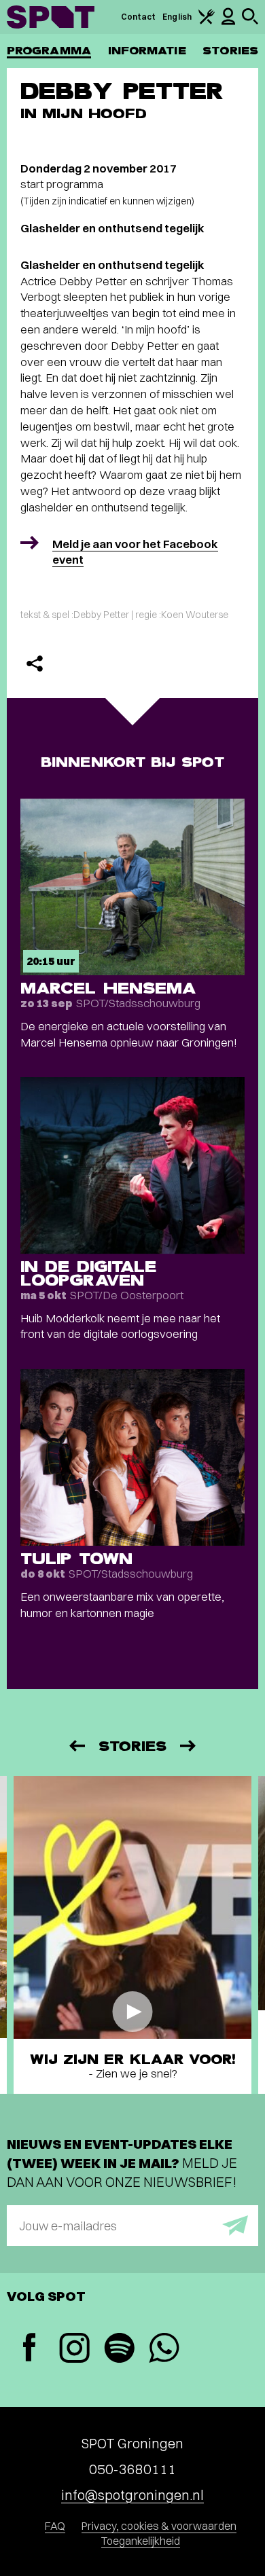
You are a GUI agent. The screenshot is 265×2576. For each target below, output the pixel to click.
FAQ (55, 2526)
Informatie (147, 51)
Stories (230, 51)
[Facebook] (29, 2349)
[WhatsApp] (164, 2350)
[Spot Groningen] (51, 17)
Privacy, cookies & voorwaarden (159, 2526)
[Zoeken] (250, 21)
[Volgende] (189, 1746)
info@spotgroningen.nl (132, 2495)
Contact (139, 17)
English (177, 17)
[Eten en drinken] (207, 21)
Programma (49, 51)
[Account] (228, 22)
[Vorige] (76, 1746)
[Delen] (35, 664)
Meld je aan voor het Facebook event (135, 552)
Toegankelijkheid (141, 2541)
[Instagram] (74, 2350)
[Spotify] (119, 2350)
